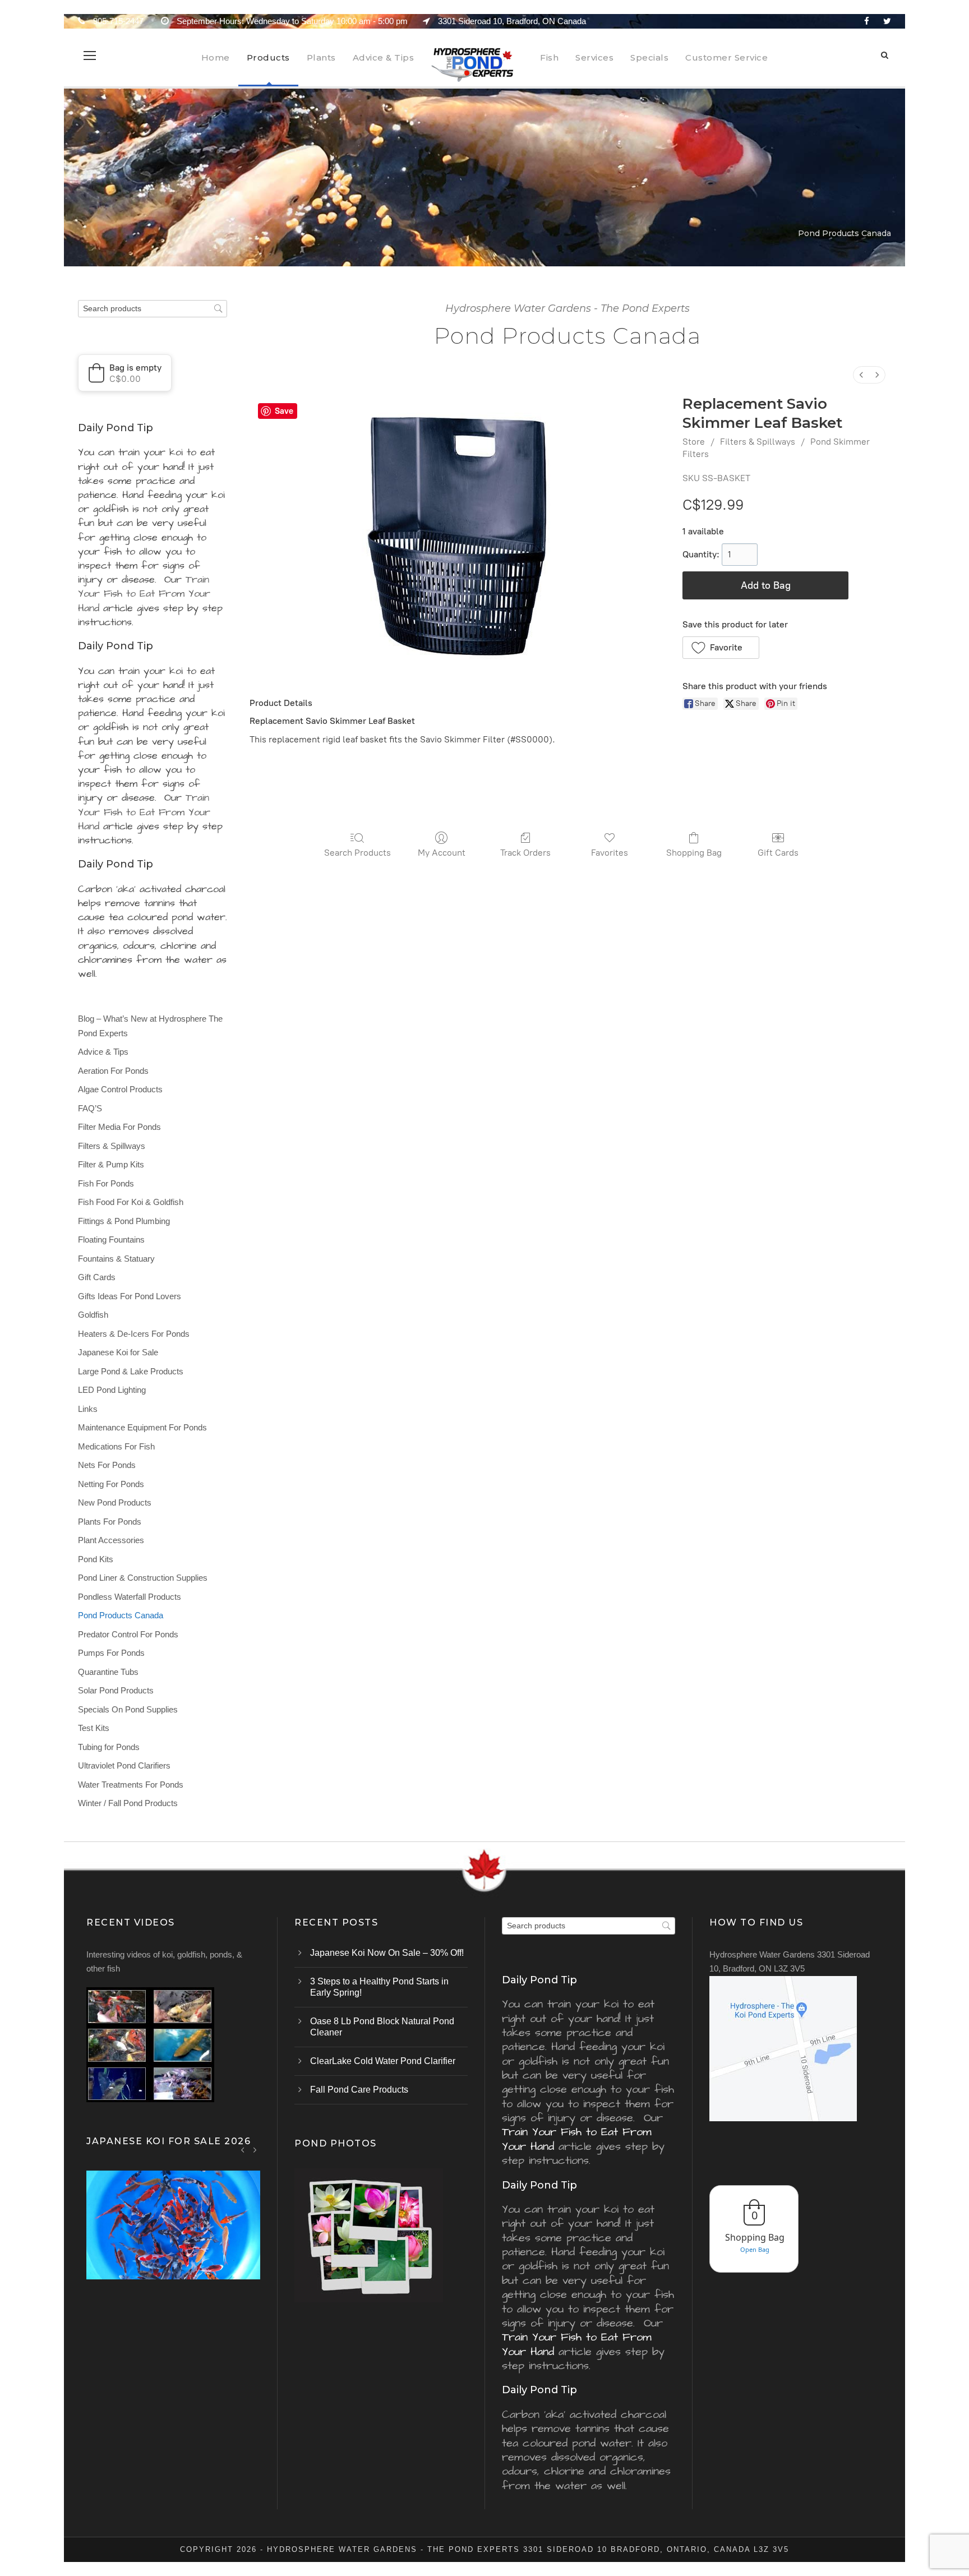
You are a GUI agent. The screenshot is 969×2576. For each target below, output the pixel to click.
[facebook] (867, 21)
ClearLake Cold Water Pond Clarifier (383, 2061)
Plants (321, 57)
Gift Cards (778, 853)
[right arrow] (255, 2150)
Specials (649, 57)
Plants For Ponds (110, 1522)
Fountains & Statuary (116, 1259)
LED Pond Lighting (112, 1390)
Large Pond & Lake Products (131, 1371)
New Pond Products (115, 1502)
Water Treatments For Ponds (131, 1785)
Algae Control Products (120, 1089)
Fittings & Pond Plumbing (124, 1221)
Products (268, 57)
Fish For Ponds (106, 1183)
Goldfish (93, 1315)
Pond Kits (96, 1559)
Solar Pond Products (116, 1690)
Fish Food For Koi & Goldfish (131, 1202)
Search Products (357, 853)
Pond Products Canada (121, 1615)
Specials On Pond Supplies (128, 1709)
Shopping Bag (694, 853)
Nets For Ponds (107, 1465)
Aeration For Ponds (113, 1071)
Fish (549, 57)
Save (284, 411)
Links (88, 1409)
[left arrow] (243, 2150)
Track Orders (525, 853)
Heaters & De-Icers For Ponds (134, 1334)
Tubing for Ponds (109, 1747)
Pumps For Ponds (111, 1653)
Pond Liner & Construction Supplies (143, 1578)
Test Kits (94, 1728)
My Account (442, 853)
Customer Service (726, 57)
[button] (721, 648)
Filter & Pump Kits (111, 1164)
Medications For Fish (116, 1446)
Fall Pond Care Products (359, 2090)
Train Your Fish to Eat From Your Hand (144, 594)
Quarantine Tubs (108, 1672)
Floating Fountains (111, 1239)
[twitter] (887, 21)
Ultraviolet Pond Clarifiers (124, 1765)
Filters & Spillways (758, 442)
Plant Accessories (111, 1540)
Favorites (610, 853)
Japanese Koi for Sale (118, 1352)
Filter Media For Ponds (119, 1127)
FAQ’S (90, 1108)
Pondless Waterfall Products (130, 1597)
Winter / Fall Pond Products (128, 1803)
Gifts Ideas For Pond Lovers (130, 1296)
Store (694, 442)
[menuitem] (861, 375)
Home (216, 57)
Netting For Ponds (111, 1484)
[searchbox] (153, 309)
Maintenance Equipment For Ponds (142, 1427)
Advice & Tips (384, 57)
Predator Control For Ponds (128, 1634)
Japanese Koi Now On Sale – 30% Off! (387, 1953)
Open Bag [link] (755, 2249)
